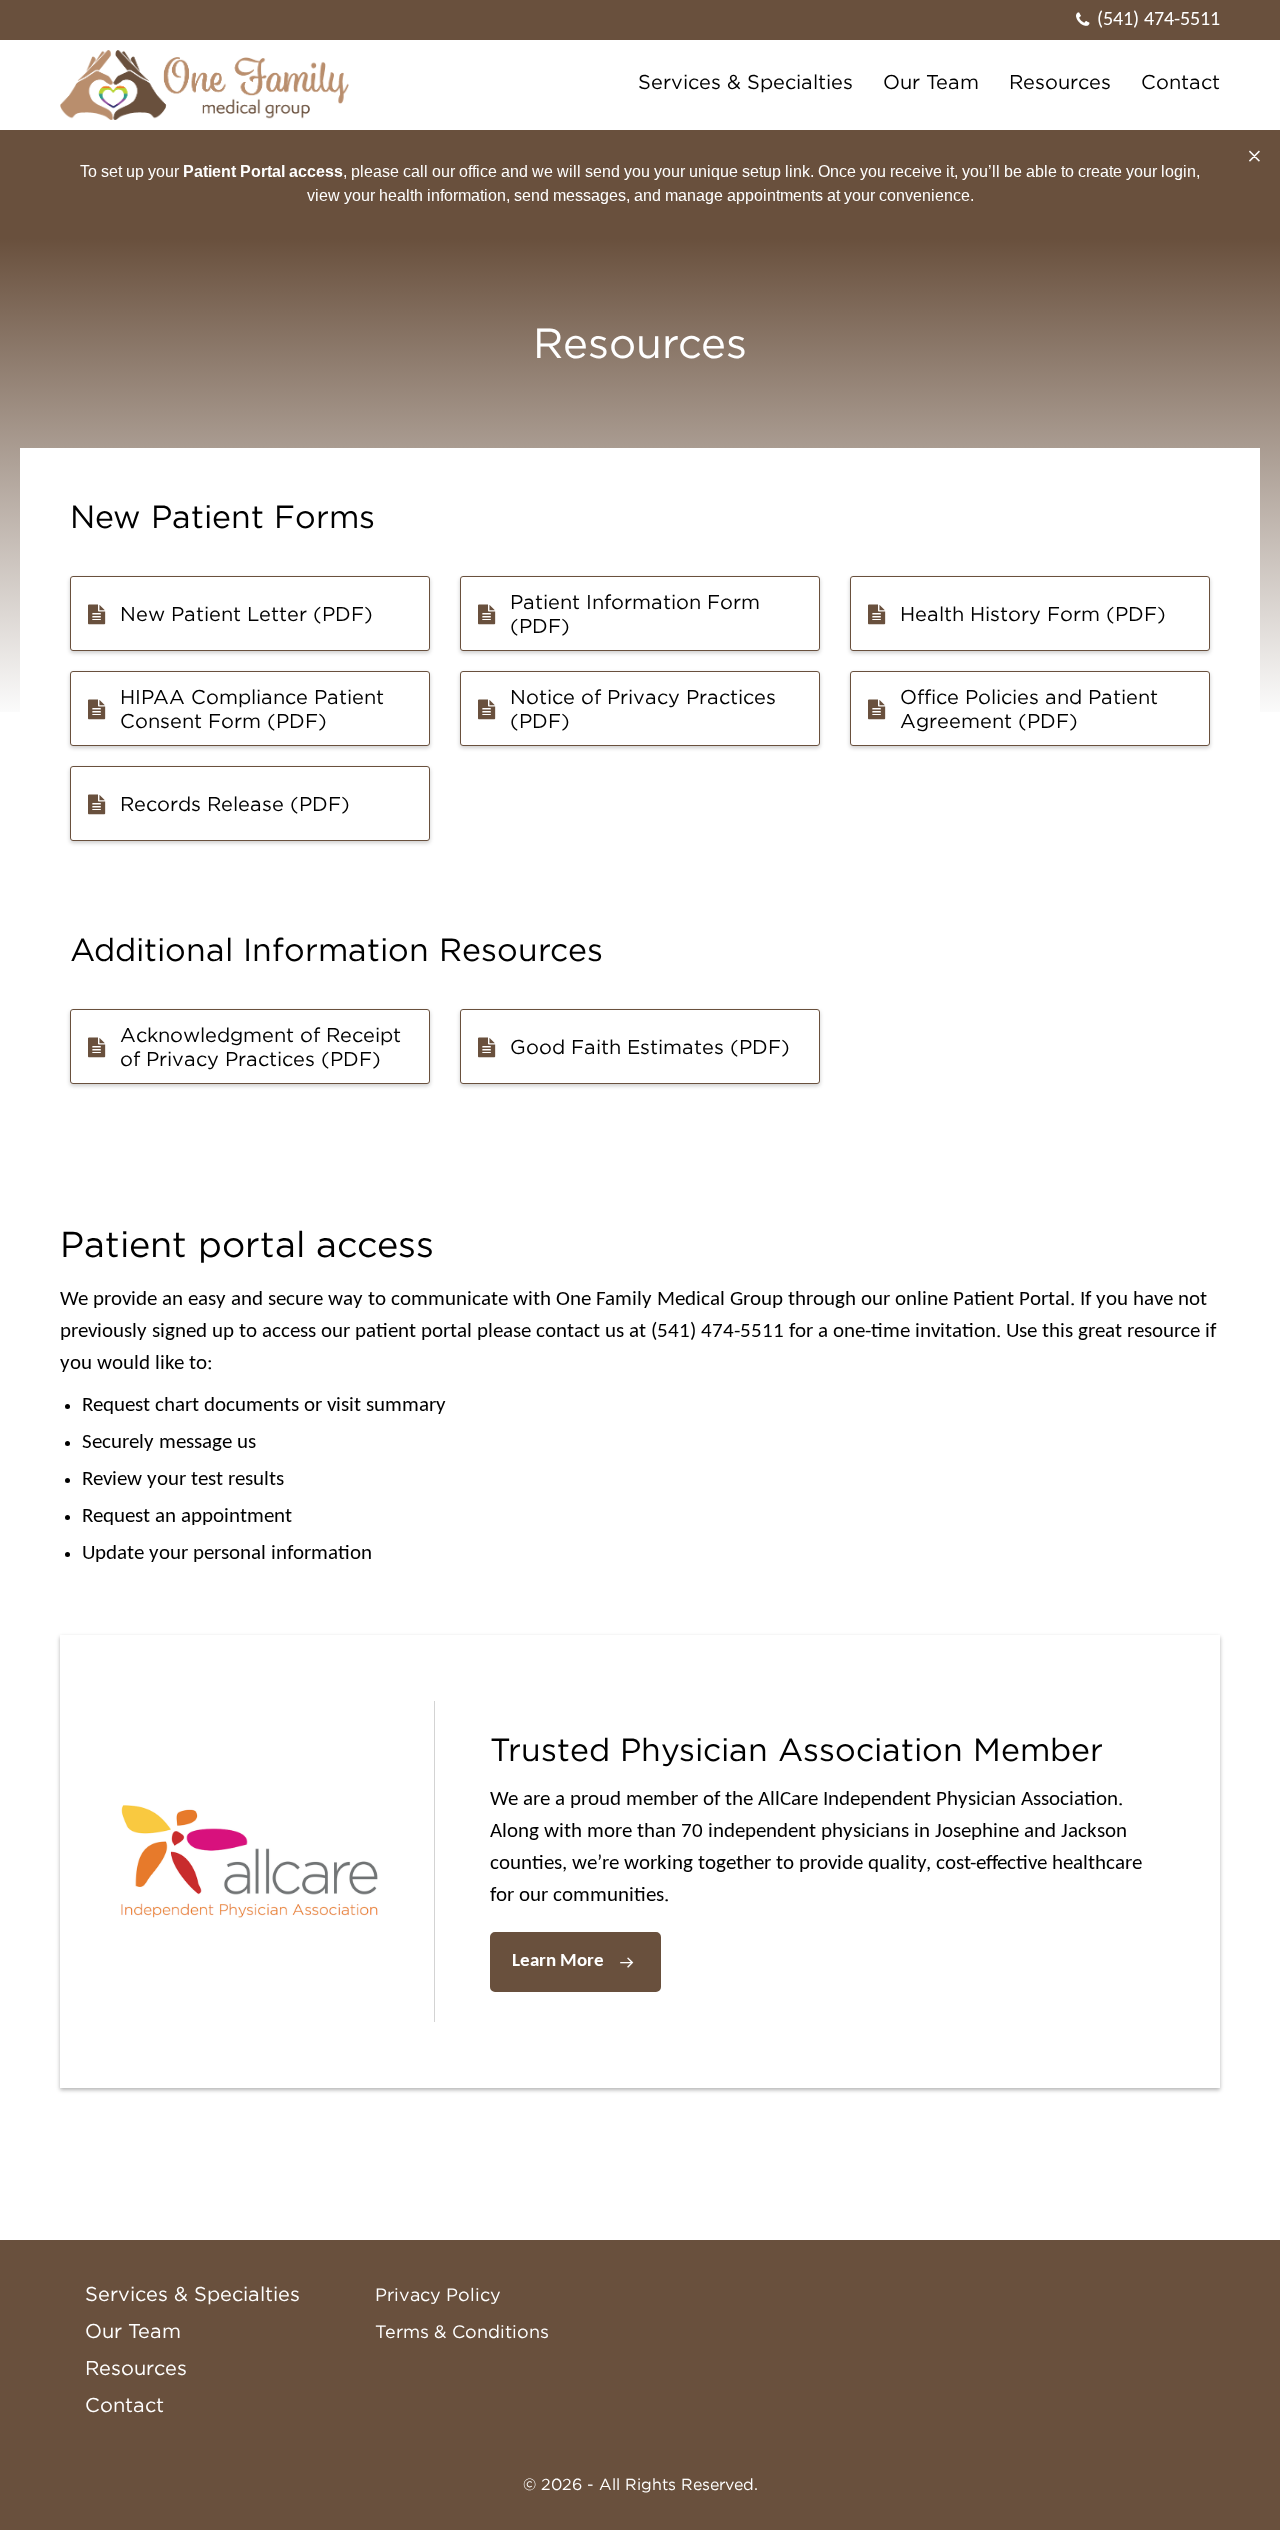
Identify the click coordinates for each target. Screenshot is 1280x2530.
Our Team (931, 82)
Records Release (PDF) (235, 804)
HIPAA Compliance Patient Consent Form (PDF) (252, 709)
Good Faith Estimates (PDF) (650, 1047)
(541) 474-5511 (1158, 20)
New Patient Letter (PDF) (246, 614)
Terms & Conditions (462, 2332)
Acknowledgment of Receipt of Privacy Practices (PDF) (260, 1047)
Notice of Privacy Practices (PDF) (643, 709)
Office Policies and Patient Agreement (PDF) (1029, 709)
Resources (1060, 82)
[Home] (209, 85)
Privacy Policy (438, 2295)
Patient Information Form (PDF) (635, 614)
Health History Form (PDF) (1033, 614)
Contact (1180, 82)
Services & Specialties (745, 82)
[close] (1254, 157)
